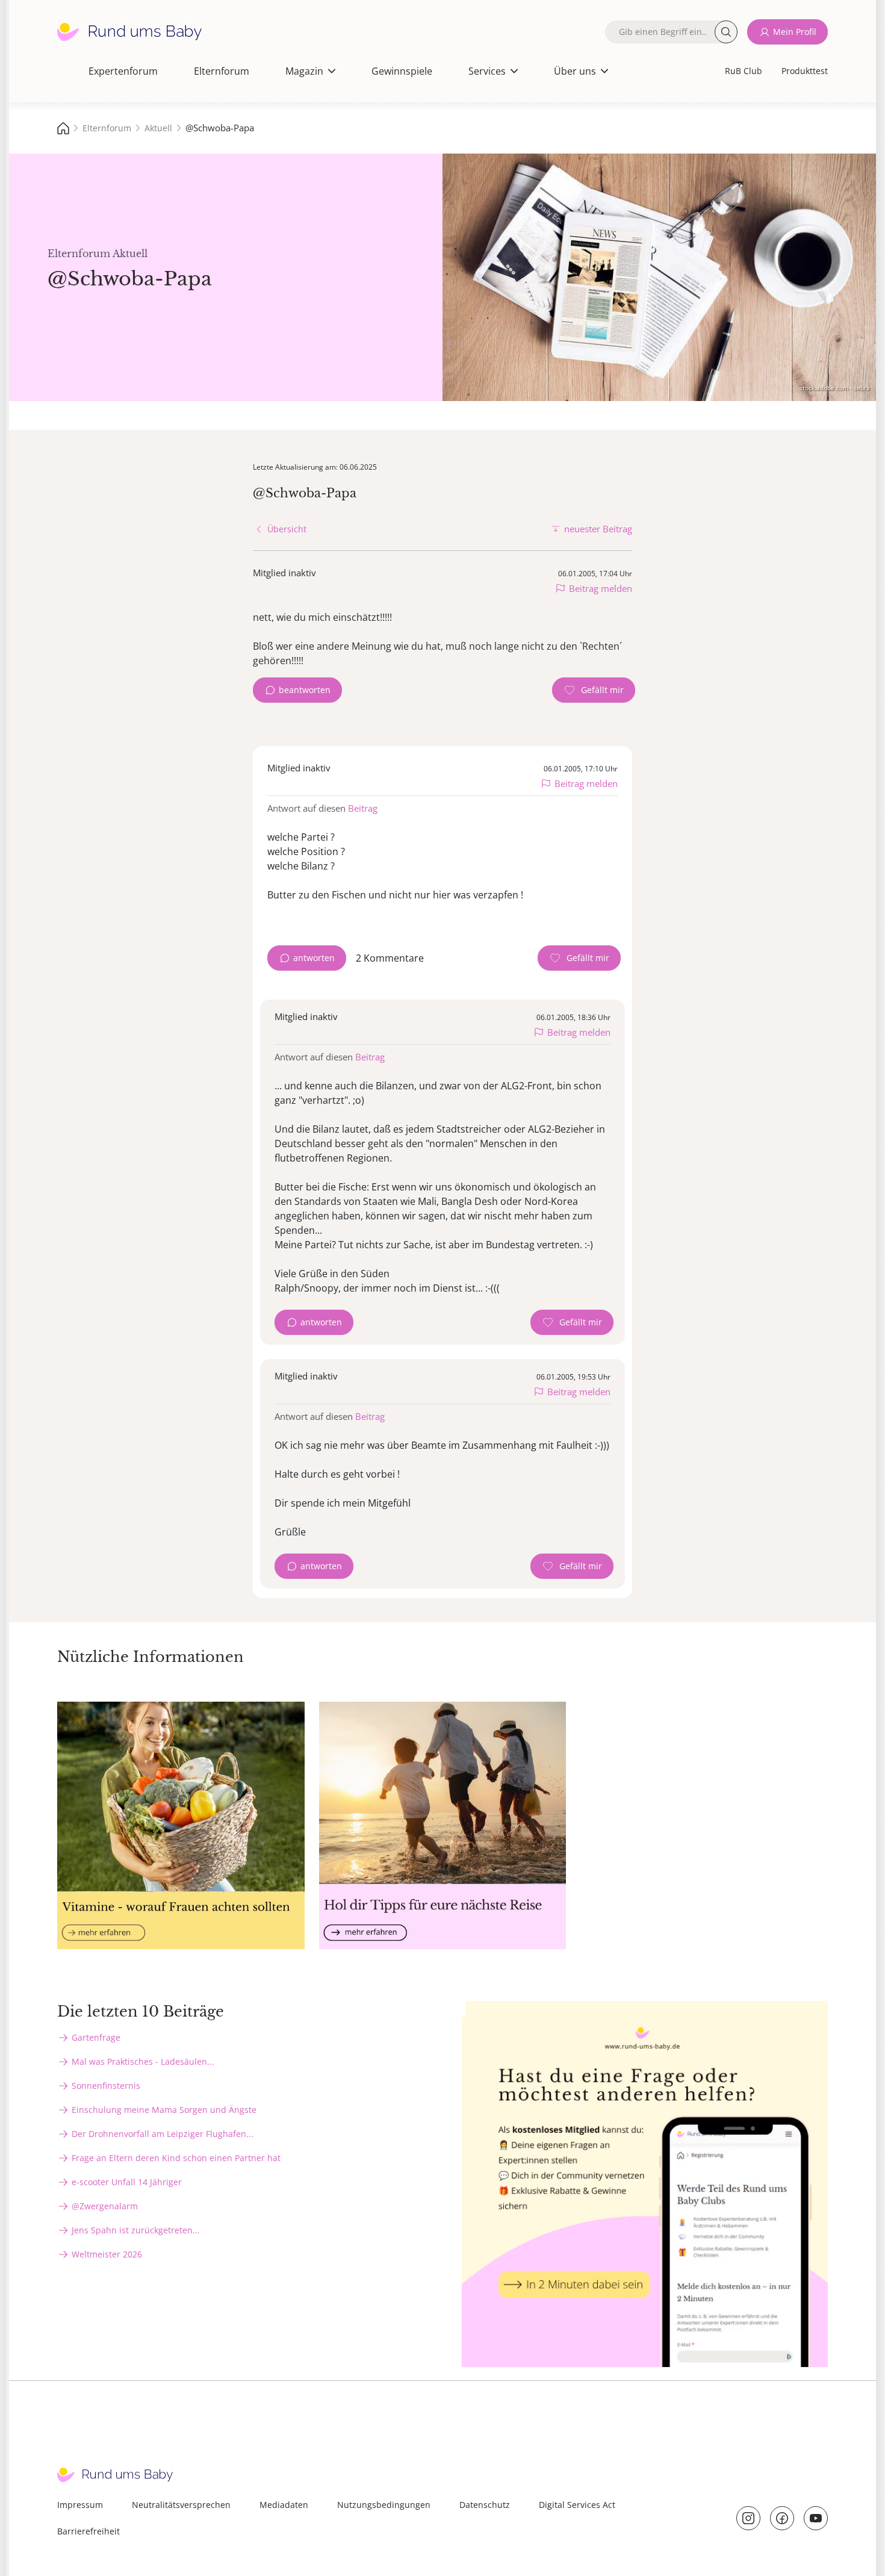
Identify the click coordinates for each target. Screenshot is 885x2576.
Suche (726, 32)
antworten (314, 958)
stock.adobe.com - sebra (835, 388)
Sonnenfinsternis (106, 2086)
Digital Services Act (577, 2505)
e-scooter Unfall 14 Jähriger (127, 2182)
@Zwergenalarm (105, 2206)
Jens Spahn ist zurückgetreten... (136, 2230)
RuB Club (744, 71)
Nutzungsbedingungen (384, 2505)
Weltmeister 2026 (107, 2254)
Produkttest (805, 71)
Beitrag (363, 808)
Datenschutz (485, 2505)
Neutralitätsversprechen (181, 2505)
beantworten (305, 690)
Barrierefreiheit (88, 2531)
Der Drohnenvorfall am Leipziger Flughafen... (163, 2134)
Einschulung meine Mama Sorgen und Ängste (164, 2110)
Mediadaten (284, 2505)
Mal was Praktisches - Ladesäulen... (143, 2061)
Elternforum (222, 71)
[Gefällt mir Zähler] (594, 690)
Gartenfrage (96, 2037)
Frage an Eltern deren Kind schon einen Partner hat (176, 2158)
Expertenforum (123, 71)
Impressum (80, 2505)
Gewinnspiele (402, 71)
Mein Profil (795, 32)
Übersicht (287, 529)
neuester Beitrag (598, 529)
